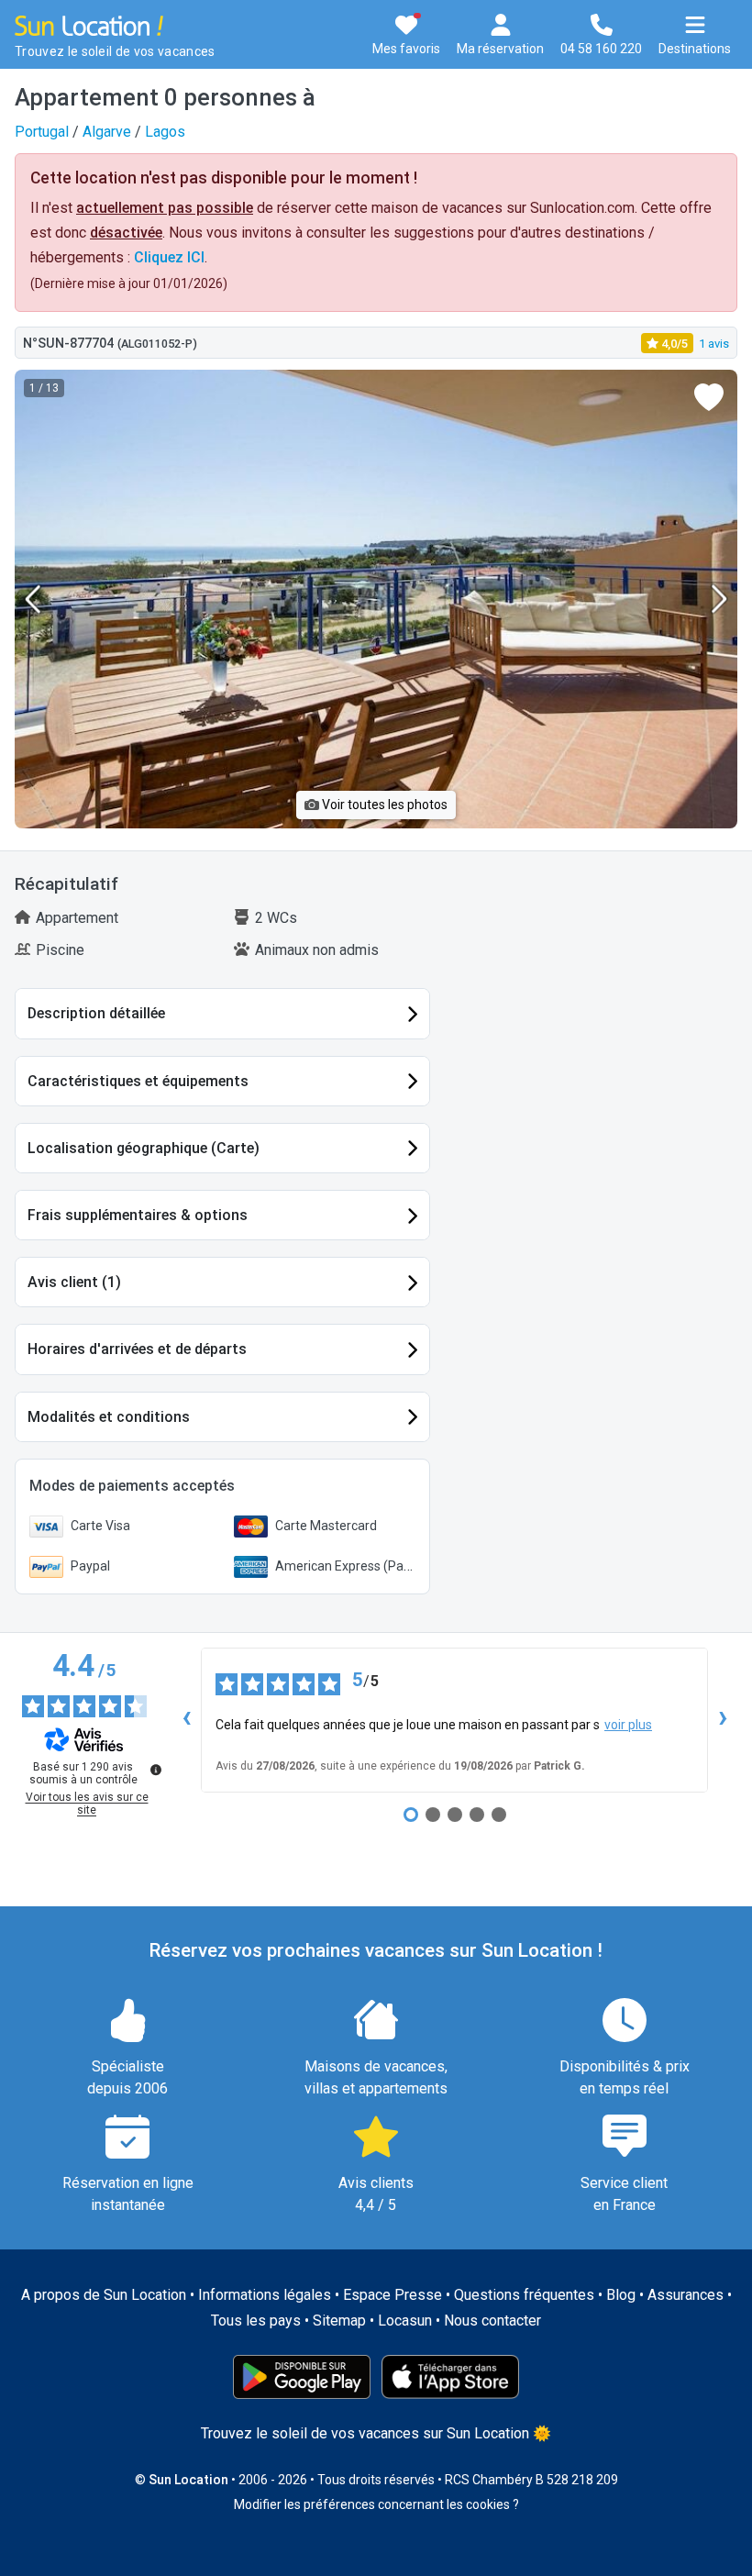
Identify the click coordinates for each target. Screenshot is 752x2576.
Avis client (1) (74, 1282)
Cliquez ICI (169, 257)
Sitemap (339, 2321)
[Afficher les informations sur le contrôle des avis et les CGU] (156, 1770)
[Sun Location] (89, 24)
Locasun (405, 2321)
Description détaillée (96, 1013)
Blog (621, 2295)
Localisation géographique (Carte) (144, 1148)
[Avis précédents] (186, 1720)
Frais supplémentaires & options (138, 1215)
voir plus (628, 1725)
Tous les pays (256, 2321)
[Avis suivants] (723, 1720)
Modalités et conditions (109, 1417)
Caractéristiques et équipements (138, 1081)
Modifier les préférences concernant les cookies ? (376, 2504)
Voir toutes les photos (383, 805)
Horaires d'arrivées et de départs (137, 1349)
